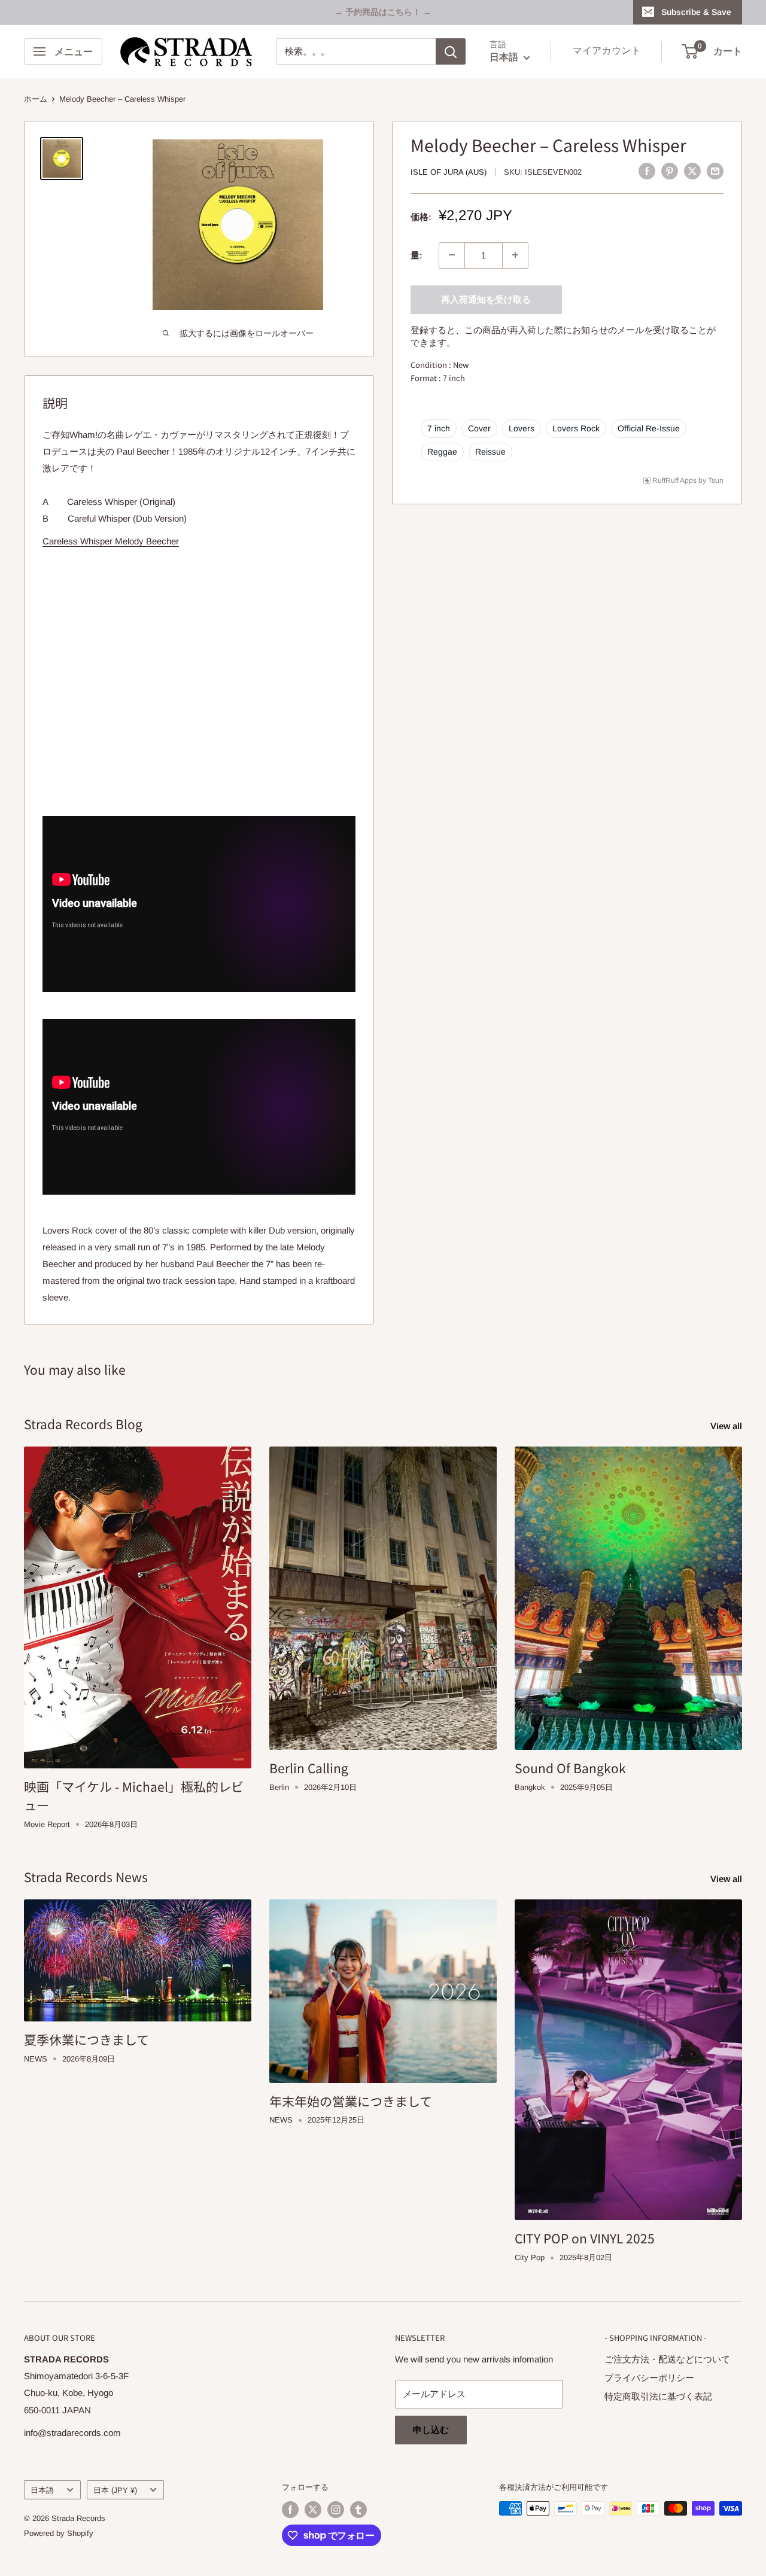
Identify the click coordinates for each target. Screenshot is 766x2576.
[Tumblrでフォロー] (358, 2510)
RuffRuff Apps (674, 480)
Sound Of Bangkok (570, 1768)
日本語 (42, 2490)
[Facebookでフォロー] (290, 2510)
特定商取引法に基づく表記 (658, 2396)
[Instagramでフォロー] (336, 2510)
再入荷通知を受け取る (486, 299)
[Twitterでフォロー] (313, 2510)
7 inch (439, 428)
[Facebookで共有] (647, 171)
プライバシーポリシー (649, 2378)
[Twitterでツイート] (692, 171)
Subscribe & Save (696, 12)
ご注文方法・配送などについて (667, 2359)
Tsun (716, 480)
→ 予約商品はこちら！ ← (383, 12)
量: (417, 255)
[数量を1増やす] (515, 255)
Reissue (490, 451)
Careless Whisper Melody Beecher (111, 541)
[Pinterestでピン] (670, 171)
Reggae (442, 451)
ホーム (36, 99)
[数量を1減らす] (452, 255)
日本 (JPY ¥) (115, 2490)
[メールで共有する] (715, 171)
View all (727, 1426)
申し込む (431, 2430)
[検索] (451, 51)
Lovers (522, 428)
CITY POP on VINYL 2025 (585, 2238)
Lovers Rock (576, 428)
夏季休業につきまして (86, 2039)
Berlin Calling (309, 1768)
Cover (479, 428)
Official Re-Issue (649, 428)
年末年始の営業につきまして (351, 2101)
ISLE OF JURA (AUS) (449, 172)
